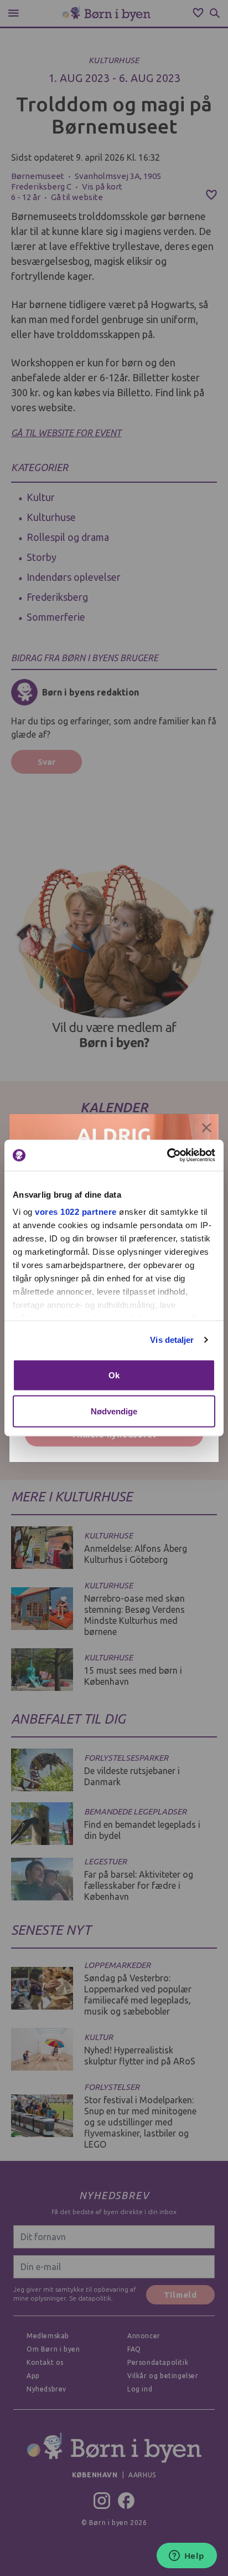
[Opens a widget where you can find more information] (186, 2557)
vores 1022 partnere (76, 1212)
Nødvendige (114, 1411)
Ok (114, 1375)
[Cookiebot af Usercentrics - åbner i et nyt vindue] (167, 1156)
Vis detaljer (172, 1340)
